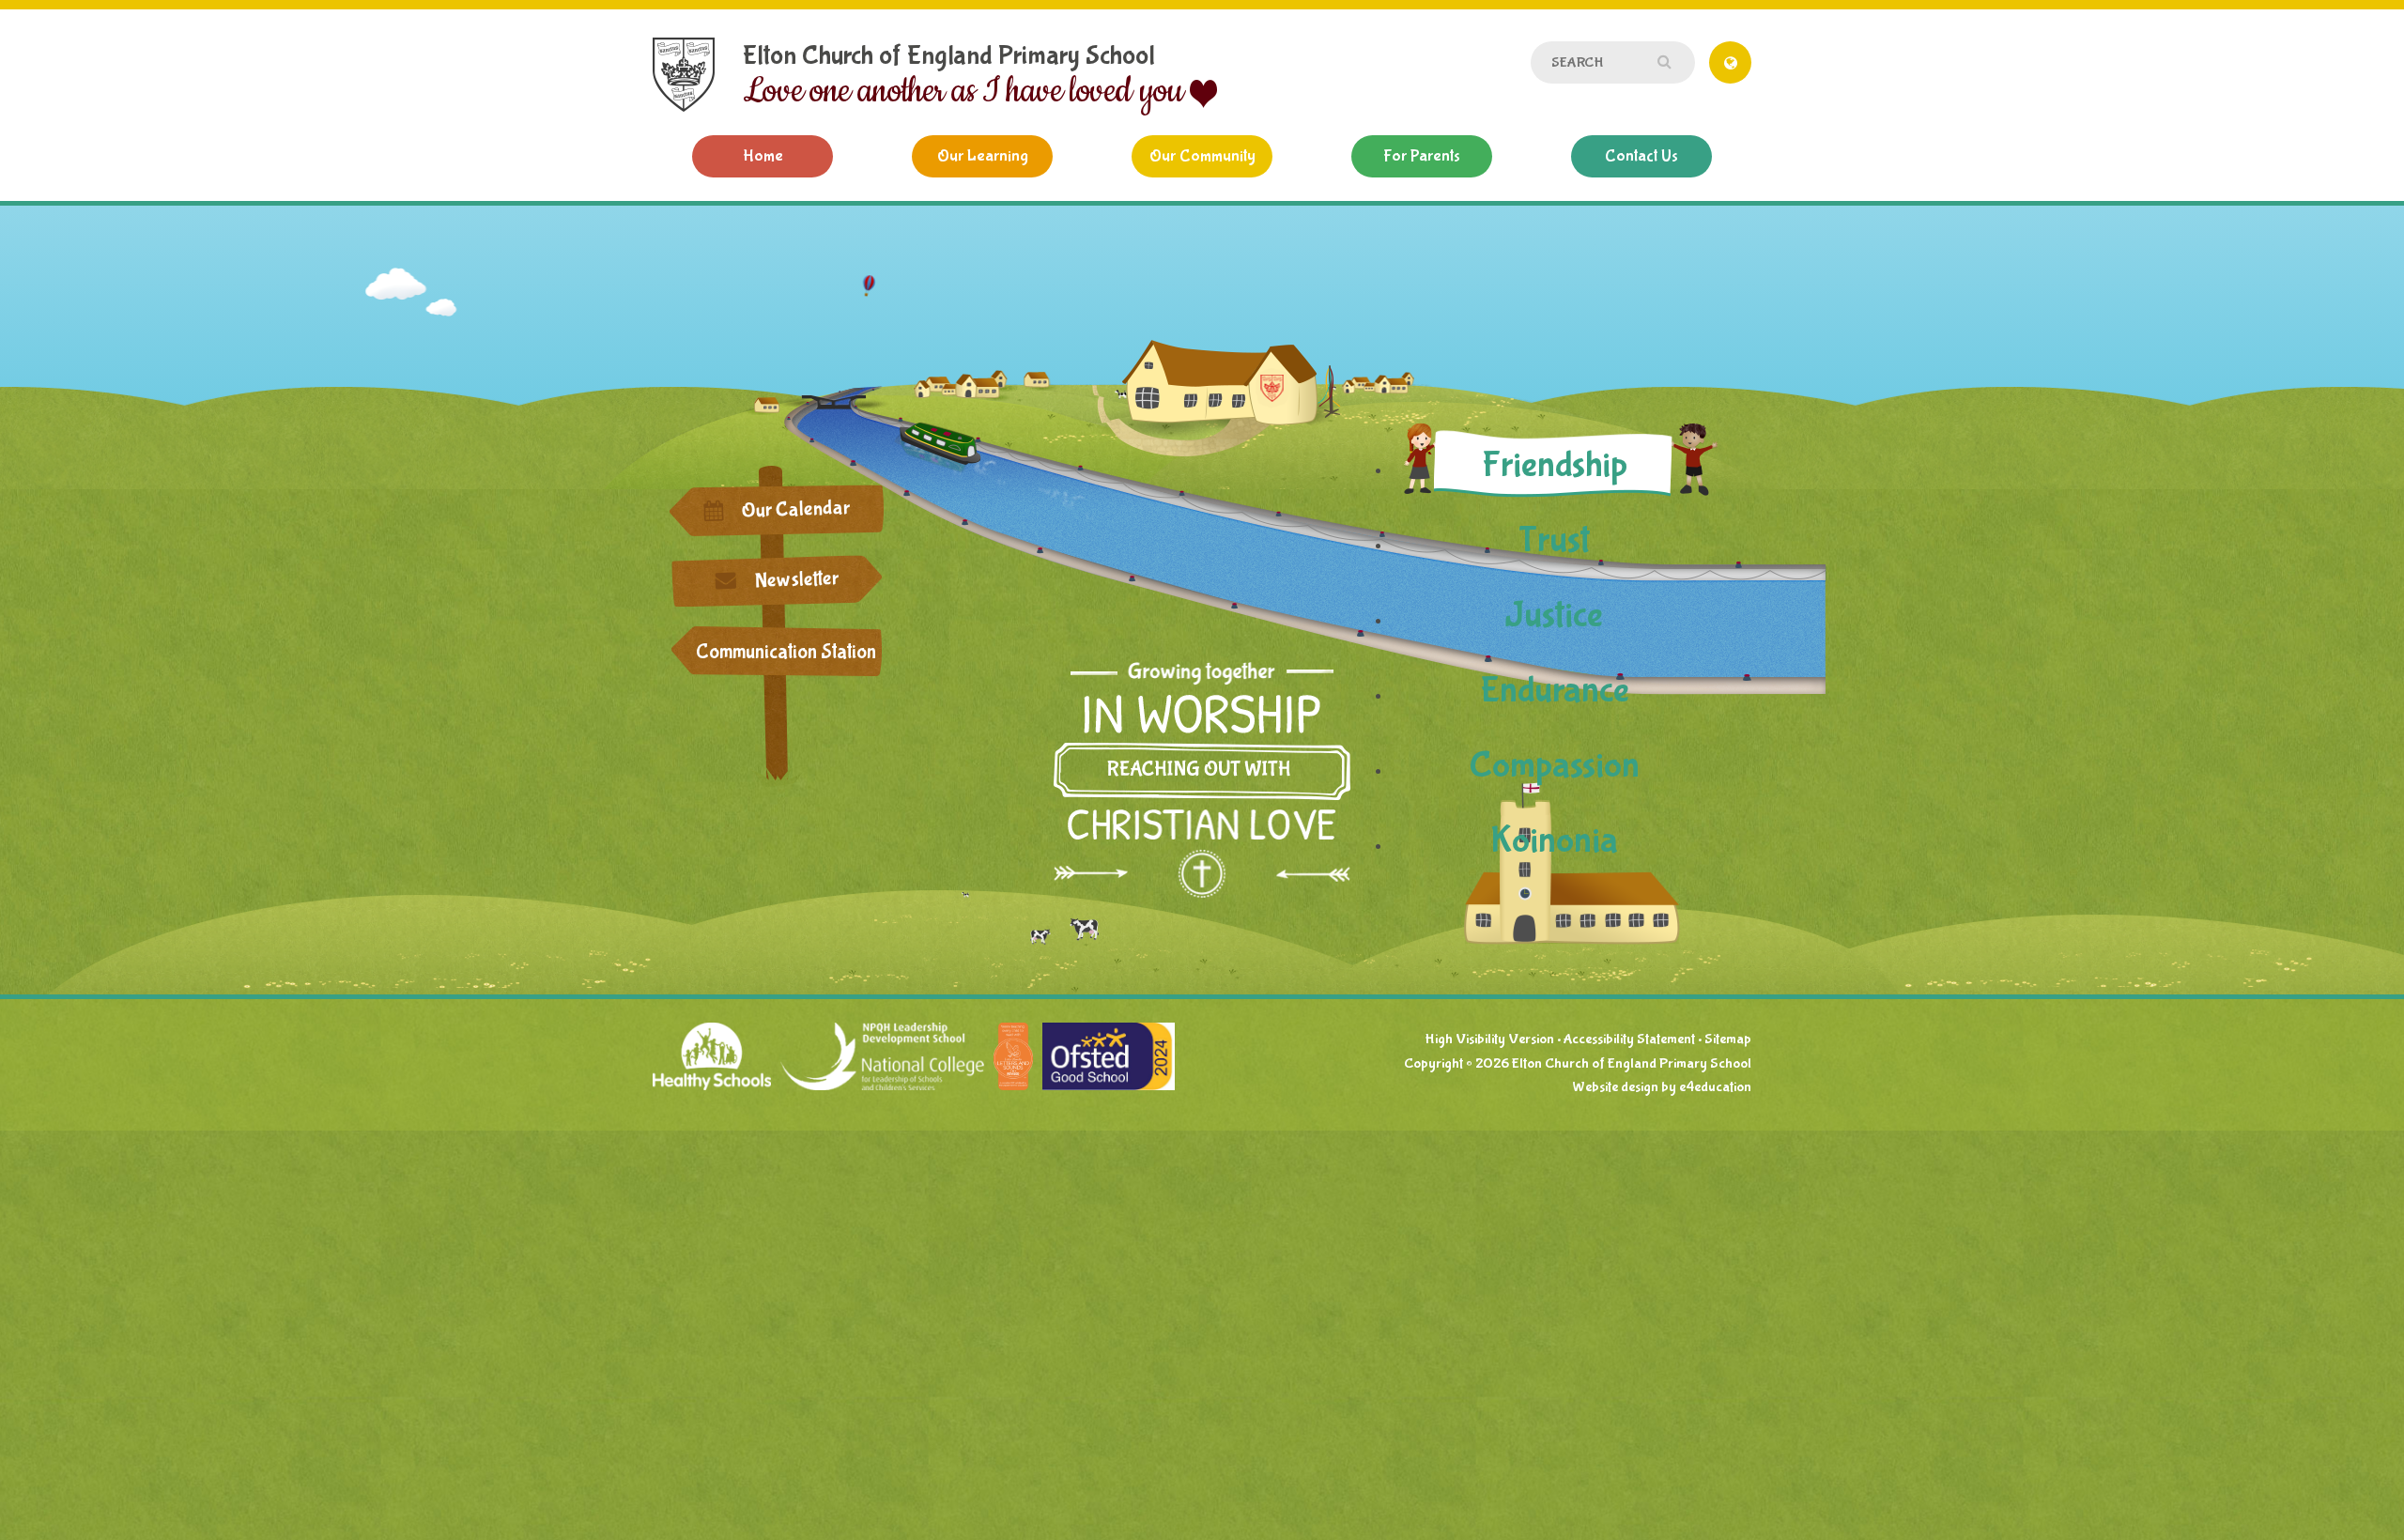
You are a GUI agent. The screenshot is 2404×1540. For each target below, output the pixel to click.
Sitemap (1728, 1039)
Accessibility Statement (1629, 1039)
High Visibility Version (1489, 1039)
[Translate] (1730, 62)
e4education (1715, 1087)
